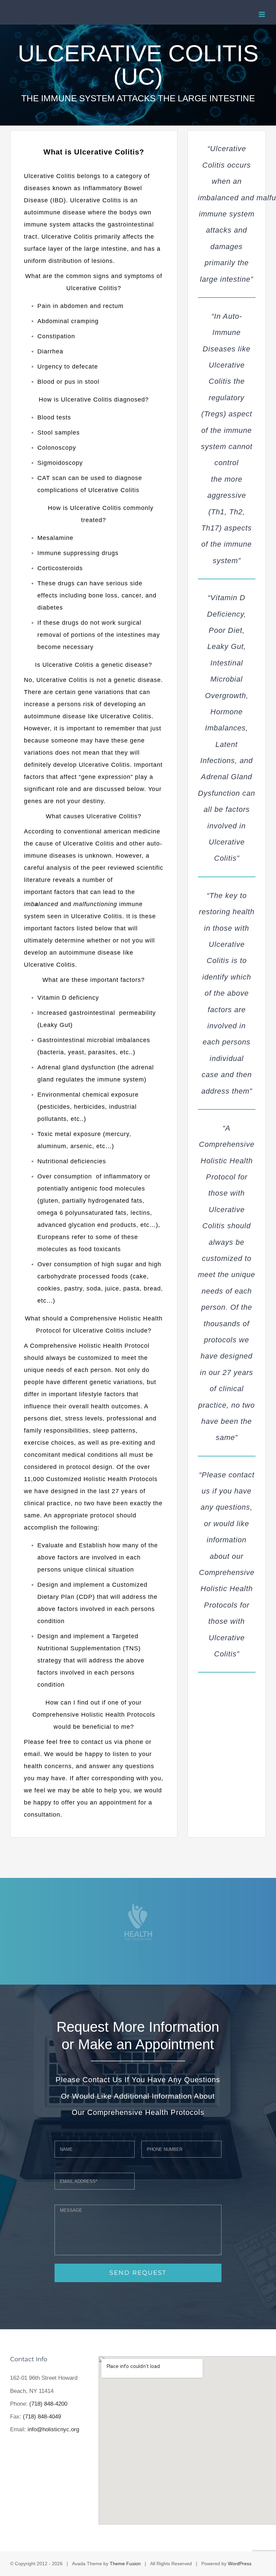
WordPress (240, 2564)
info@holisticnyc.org (53, 2429)
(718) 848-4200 (48, 2404)
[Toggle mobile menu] (262, 14)
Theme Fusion (125, 2564)
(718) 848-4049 (42, 2417)
